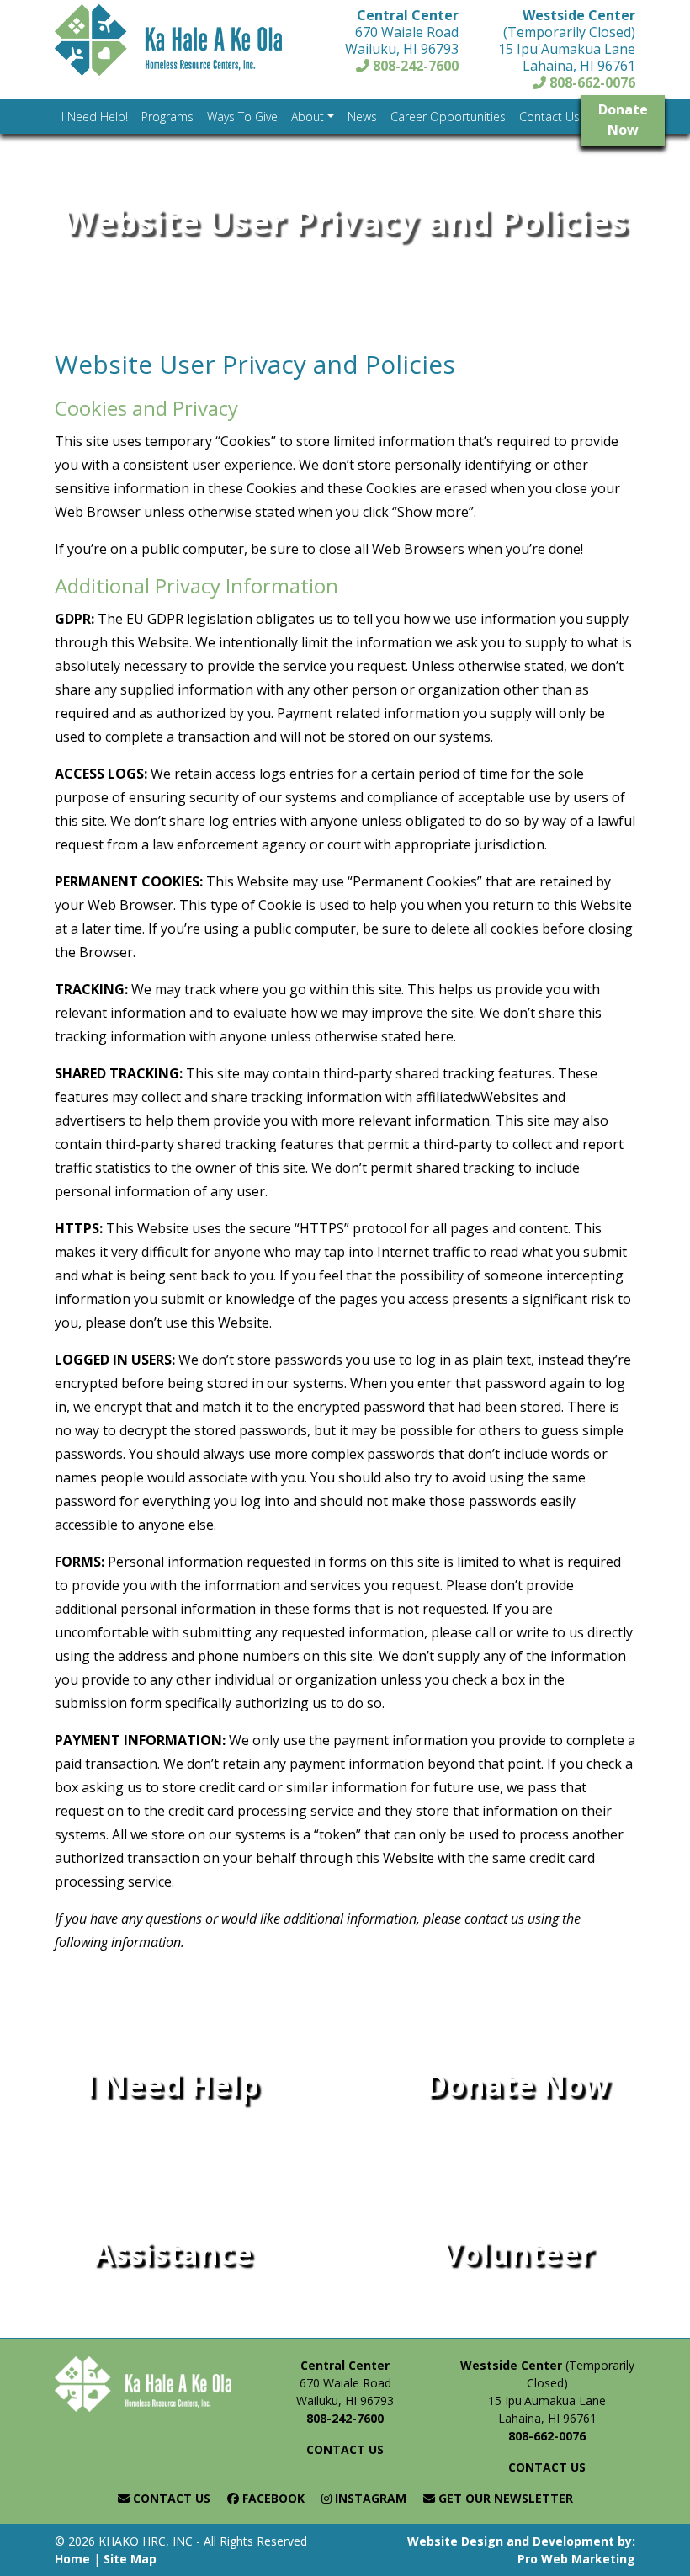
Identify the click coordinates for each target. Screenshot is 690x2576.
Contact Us (170, 2498)
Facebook (272, 2498)
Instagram (369, 2498)
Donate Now (623, 120)
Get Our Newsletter (504, 2498)
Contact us (345, 2449)
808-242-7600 (414, 66)
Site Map (130, 2559)
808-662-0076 (591, 82)
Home (72, 2559)
